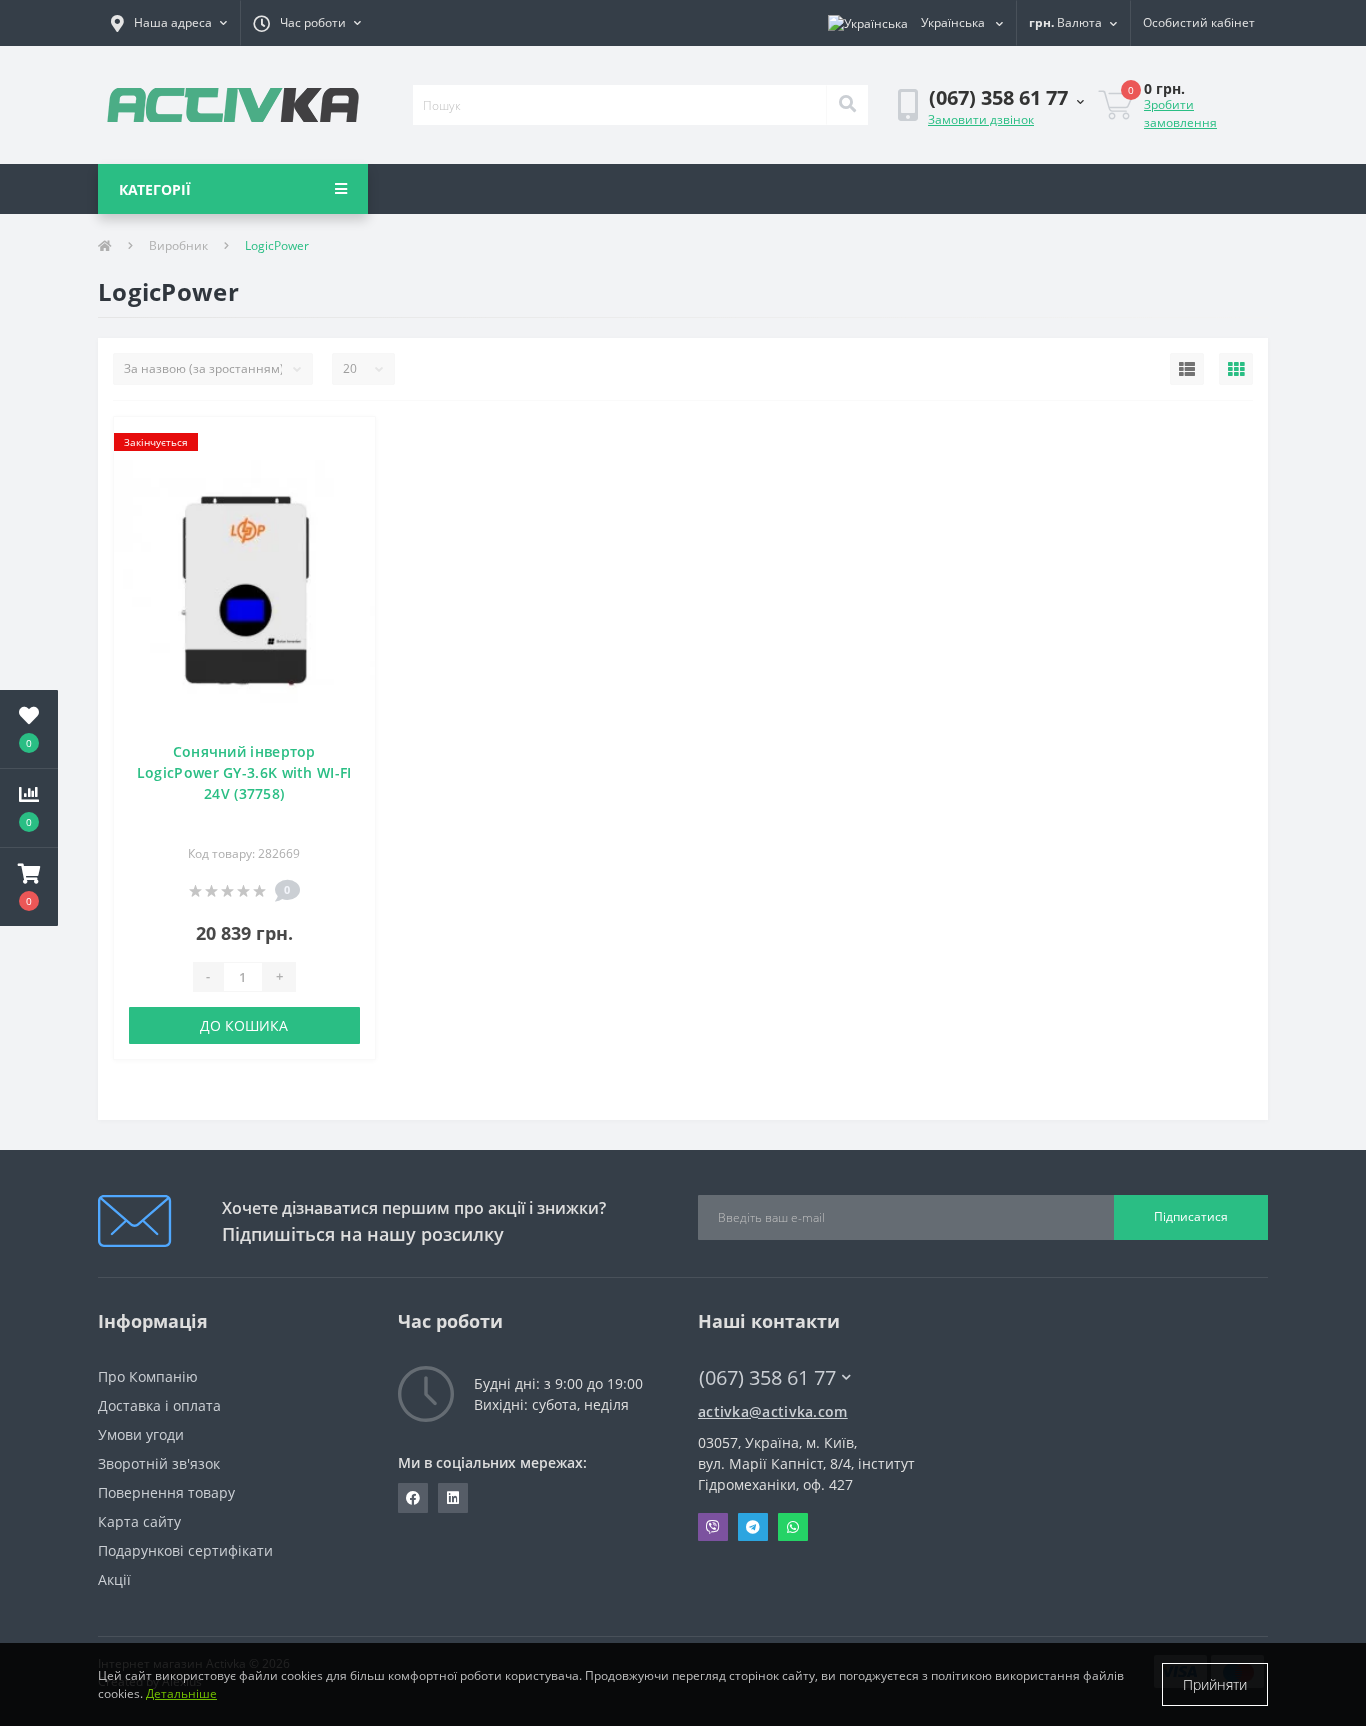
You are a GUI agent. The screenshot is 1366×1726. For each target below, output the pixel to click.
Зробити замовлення (1180, 113)
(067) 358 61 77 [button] (767, 1377)
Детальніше (181, 1693)
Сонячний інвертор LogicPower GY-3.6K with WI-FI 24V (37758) (244, 772)
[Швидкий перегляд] (349, 503)
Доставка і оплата (159, 1405)
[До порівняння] (349, 473)
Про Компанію (148, 1376)
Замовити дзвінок (981, 119)
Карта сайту (139, 1521)
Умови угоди (141, 1434)
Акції (114, 1579)
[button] (169, 23)
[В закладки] (349, 443)
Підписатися (1191, 1216)
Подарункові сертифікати (185, 1550)
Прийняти (1215, 1684)
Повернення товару (166, 1492)
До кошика (244, 1025)
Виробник (178, 245)
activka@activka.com (773, 1411)
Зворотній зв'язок (159, 1463)
